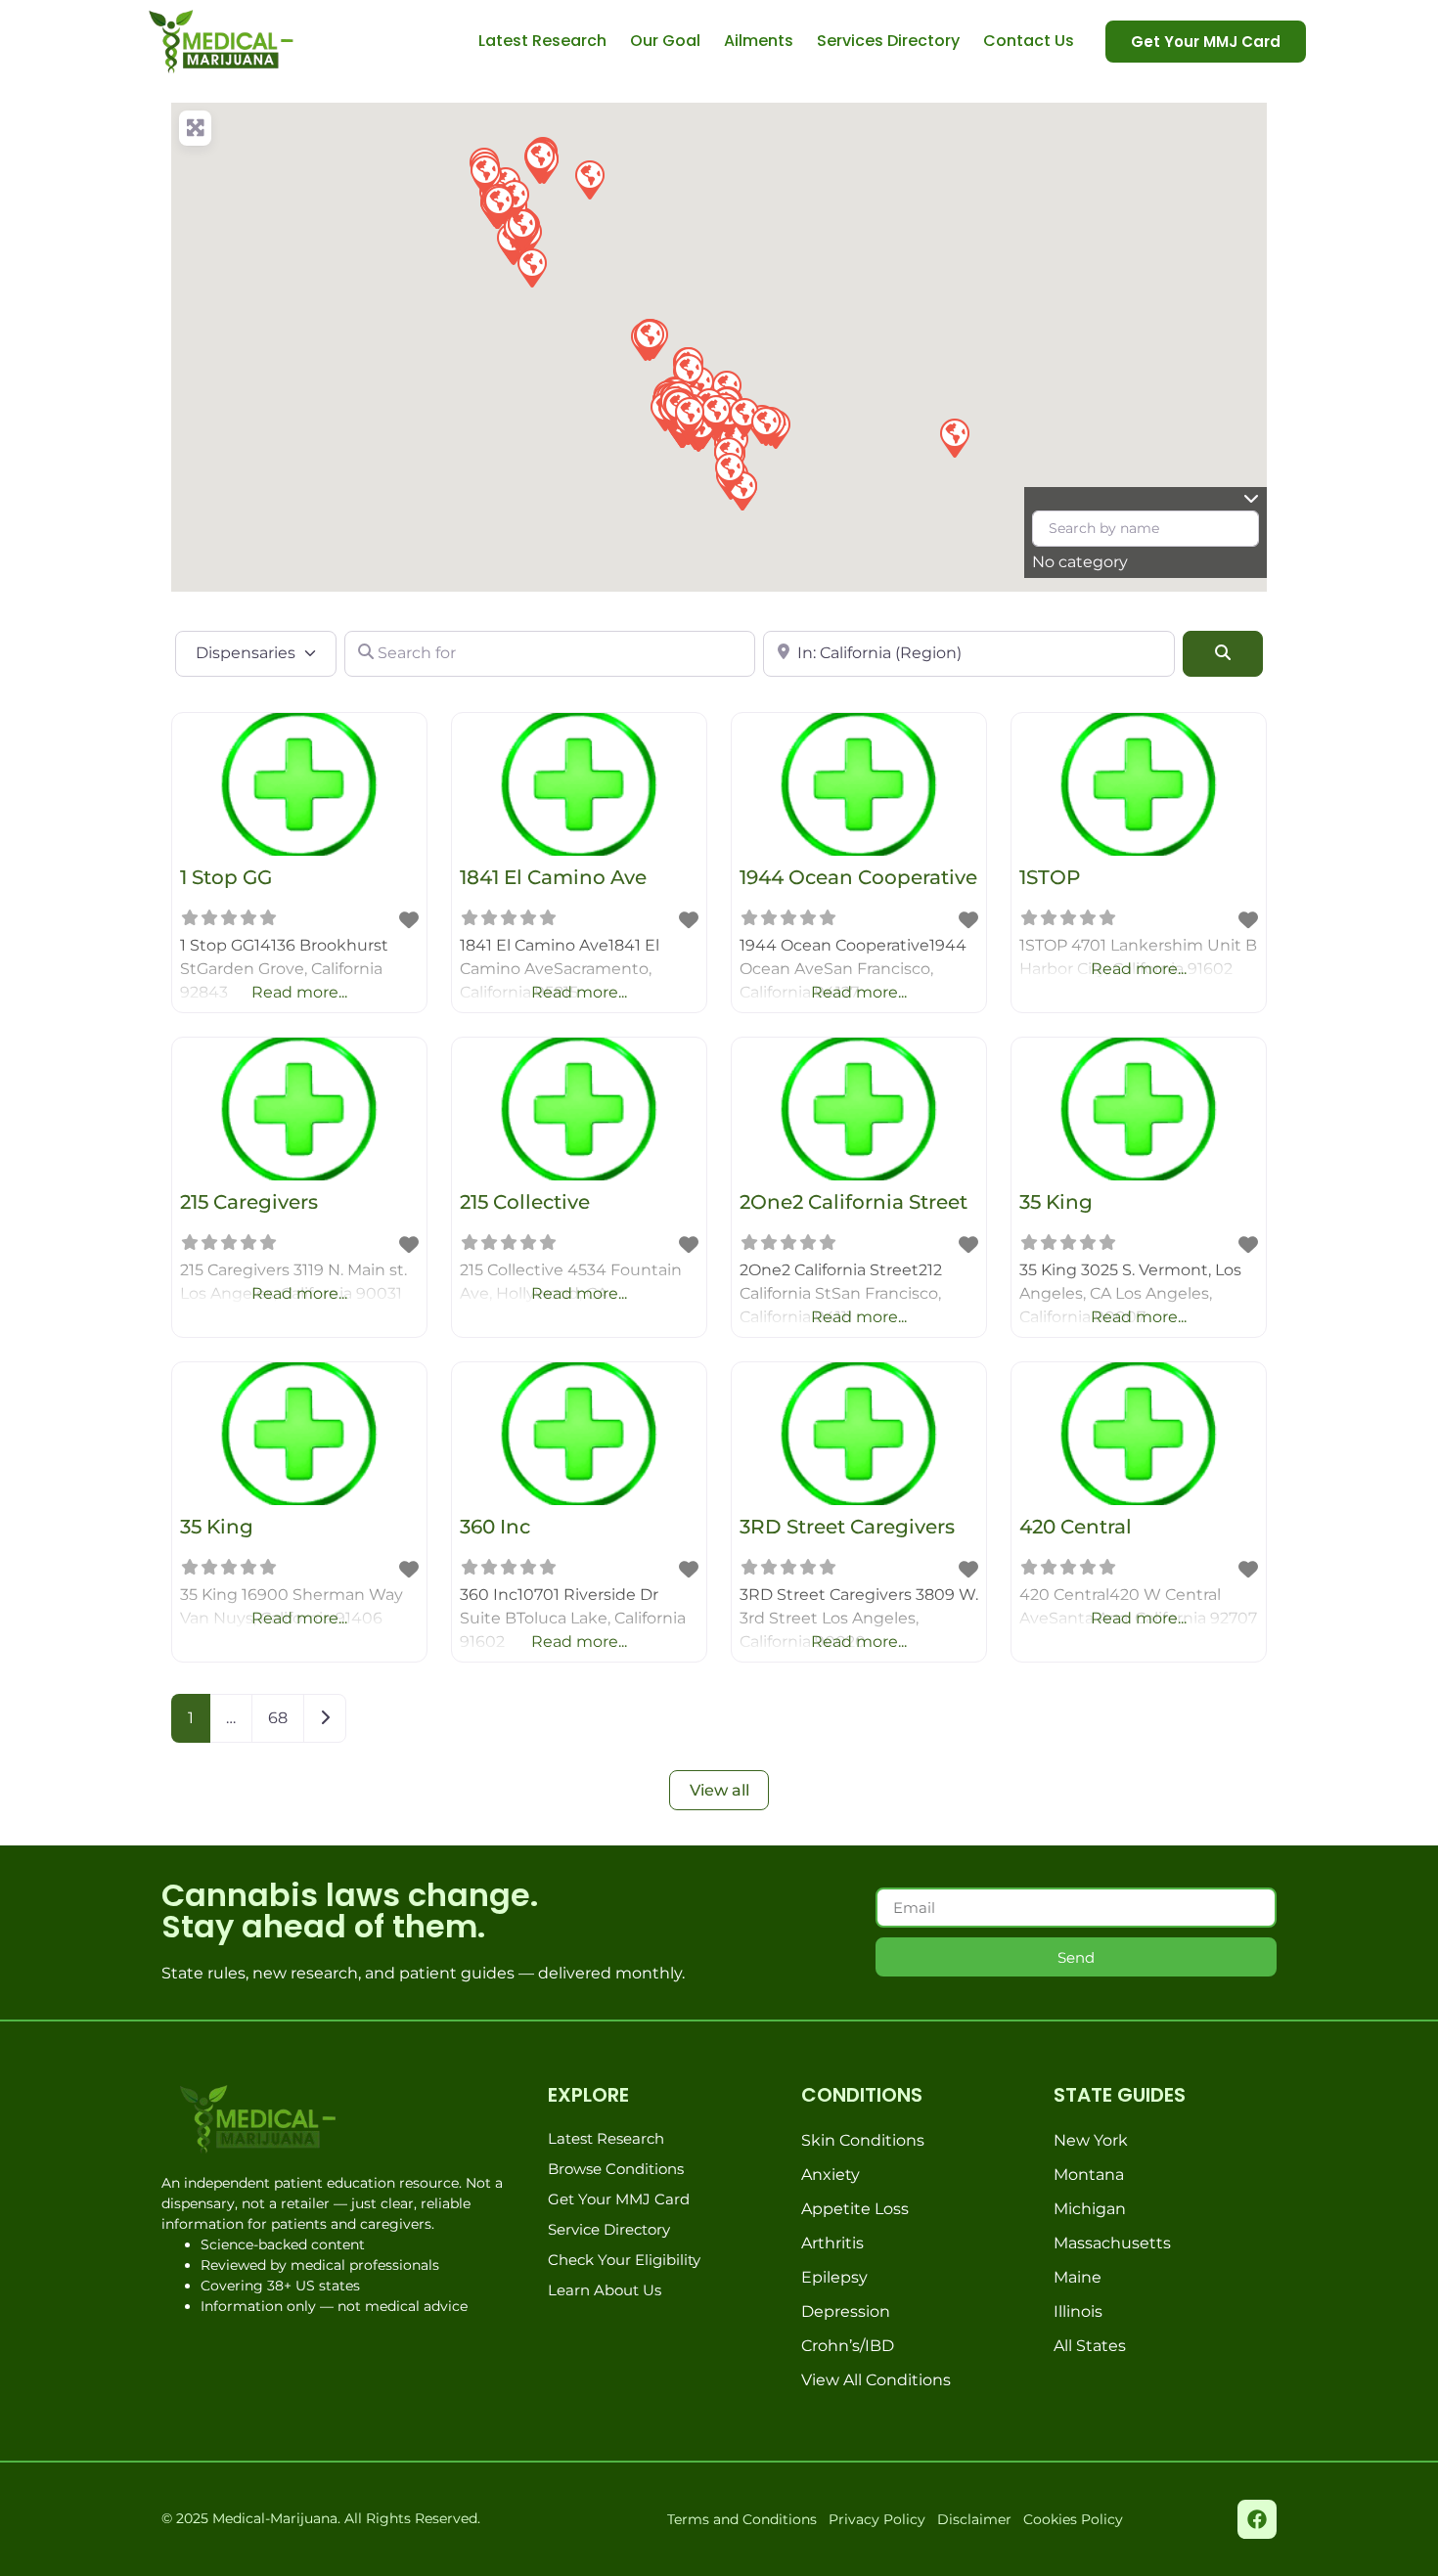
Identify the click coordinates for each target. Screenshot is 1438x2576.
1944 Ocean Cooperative (858, 877)
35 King (1056, 1202)
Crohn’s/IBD (848, 2346)
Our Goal (665, 41)
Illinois (1078, 2311)
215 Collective (525, 1202)
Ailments (759, 41)
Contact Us (1029, 41)
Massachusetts (1112, 2243)
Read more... (299, 992)
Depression (846, 2311)
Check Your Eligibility (624, 2260)
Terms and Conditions (742, 2519)
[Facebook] (1257, 2519)
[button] (954, 437)
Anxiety (831, 2175)
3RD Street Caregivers (847, 1527)
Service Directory (609, 2229)
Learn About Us (605, 2290)
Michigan (1090, 2209)
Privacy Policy (877, 2519)
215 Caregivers (249, 1202)
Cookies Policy (1073, 2519)
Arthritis (832, 2243)
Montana (1089, 2175)
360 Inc (495, 1527)
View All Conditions (876, 2380)
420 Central (1076, 1527)
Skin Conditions (863, 2140)
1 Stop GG (226, 877)
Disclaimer (974, 2519)
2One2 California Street (854, 1202)
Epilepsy (834, 2277)
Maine (1078, 2277)
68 (278, 1718)
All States (1090, 2346)
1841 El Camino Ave (553, 877)
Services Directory (888, 41)
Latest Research (542, 41)
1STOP (1050, 877)
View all (719, 1790)
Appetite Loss (855, 2209)
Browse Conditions (616, 2169)
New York (1091, 2140)
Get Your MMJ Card (619, 2199)
